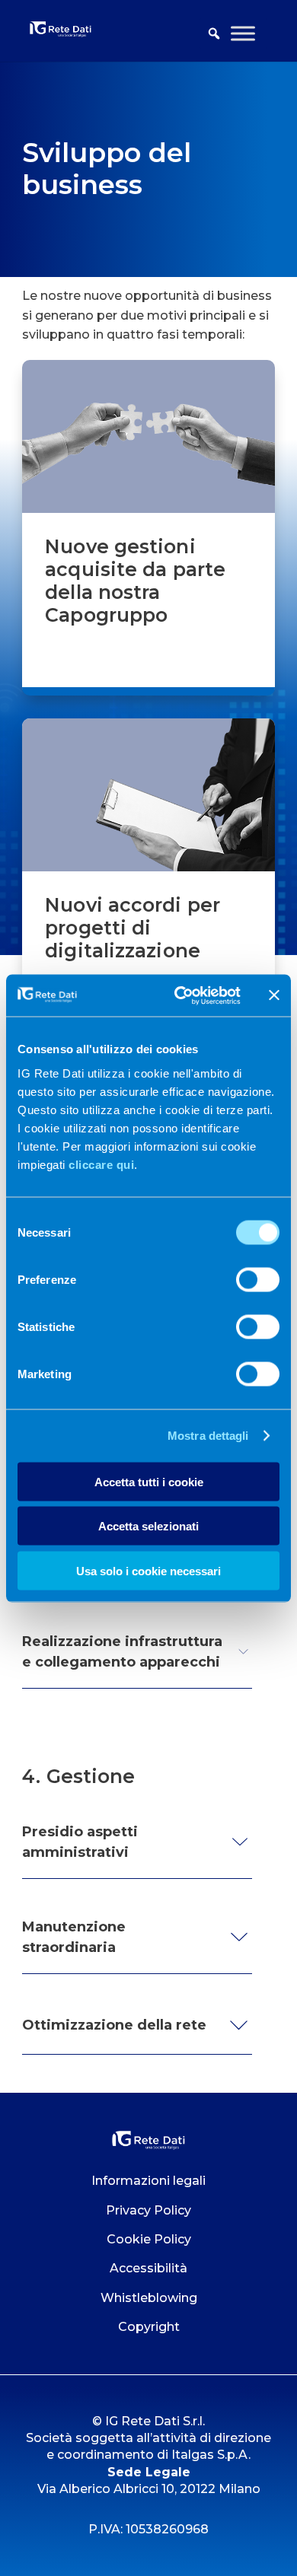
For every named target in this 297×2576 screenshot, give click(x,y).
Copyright (149, 2327)
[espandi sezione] (243, 1652)
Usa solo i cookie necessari (148, 1570)
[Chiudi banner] (274, 995)
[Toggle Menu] (243, 33)
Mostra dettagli (208, 1436)
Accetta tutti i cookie (149, 1481)
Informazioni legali (148, 2181)
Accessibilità (148, 2268)
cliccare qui (101, 1164)
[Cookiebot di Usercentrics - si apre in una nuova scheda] (180, 995)
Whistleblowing (149, 2298)
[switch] (258, 1279)
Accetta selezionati (148, 1526)
